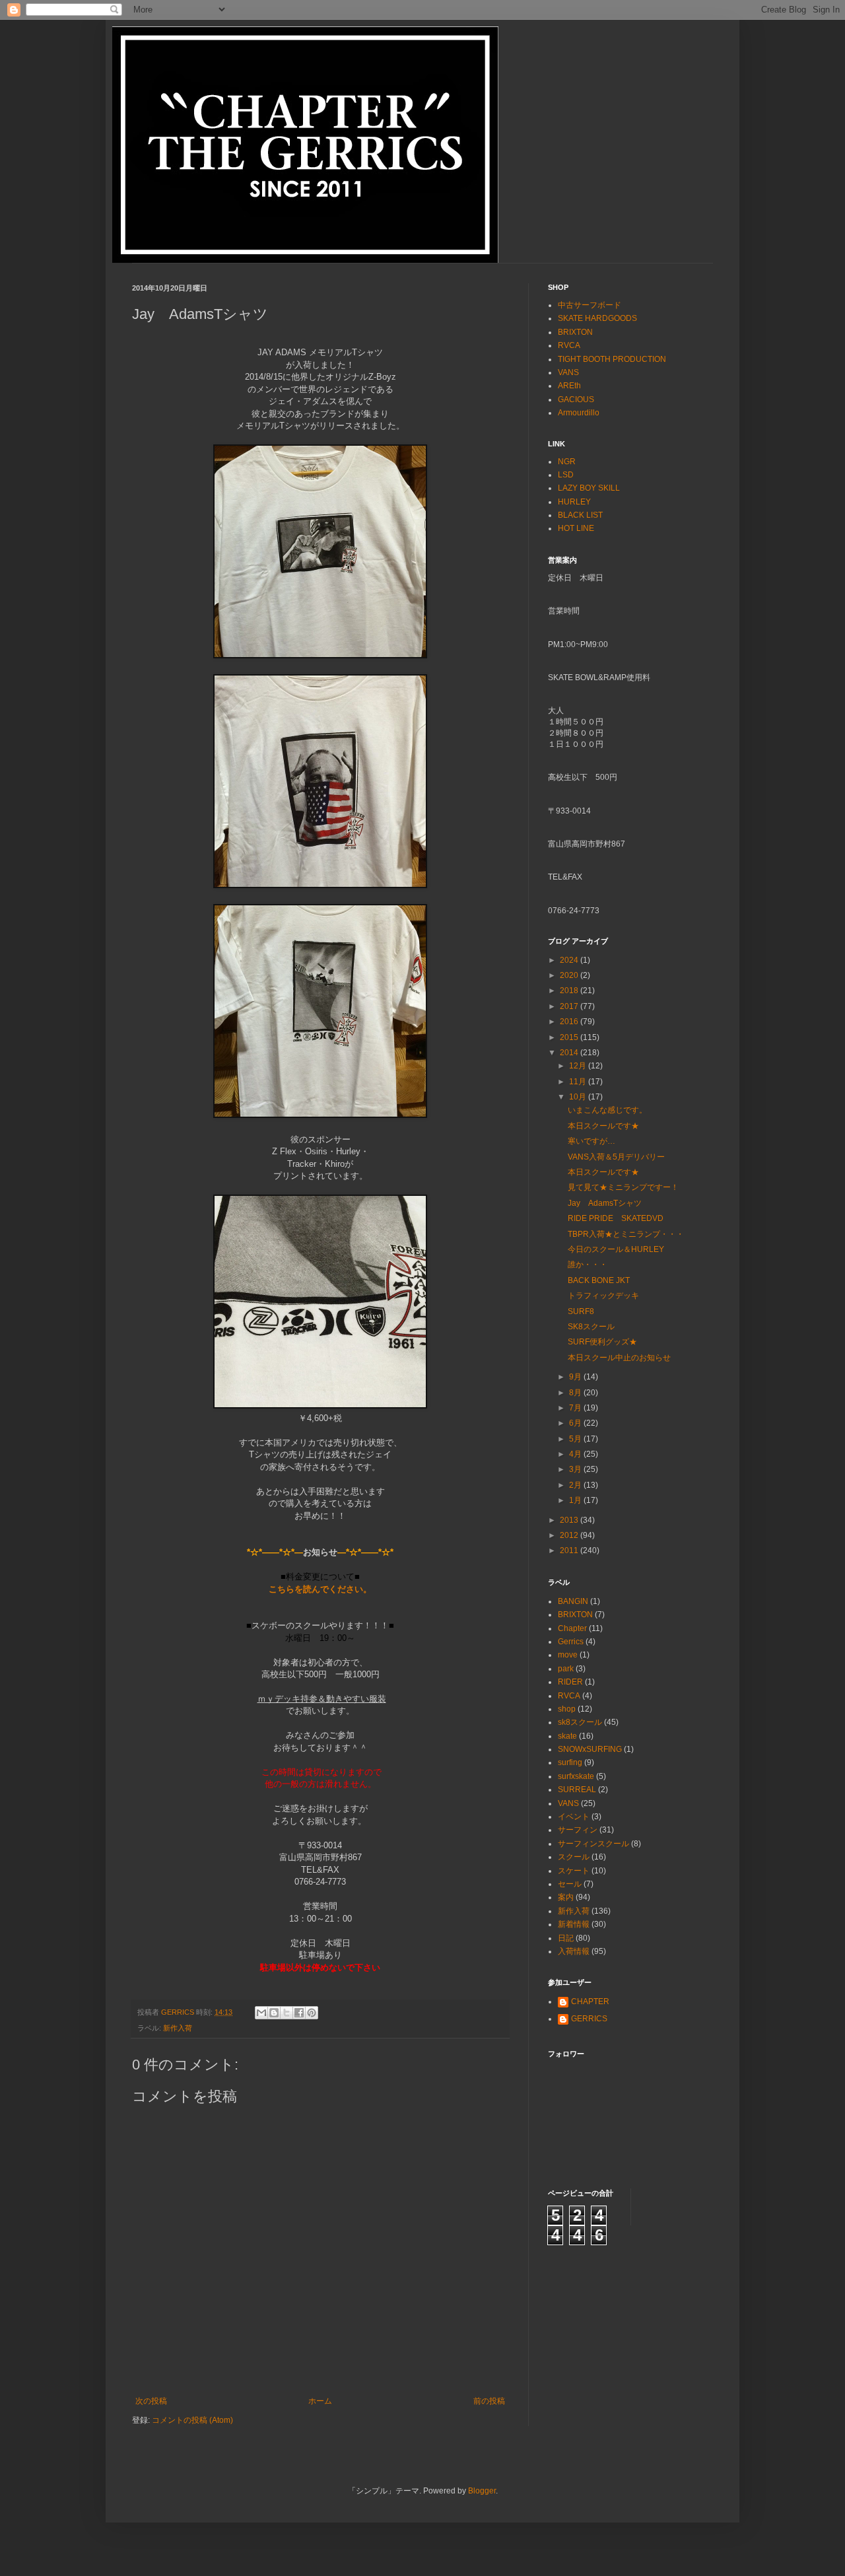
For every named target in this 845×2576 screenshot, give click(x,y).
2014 (570, 1053)
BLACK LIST (580, 515)
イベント (574, 1817)
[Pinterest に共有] (312, 2013)
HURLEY (574, 502)
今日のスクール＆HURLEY (616, 1249)
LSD (566, 475)
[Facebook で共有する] (299, 2013)
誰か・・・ (588, 1265)
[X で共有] (287, 2013)
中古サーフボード (590, 305)
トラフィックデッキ (603, 1296)
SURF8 (581, 1311)
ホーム (320, 2401)
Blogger (482, 2491)
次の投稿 (151, 2401)
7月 (576, 1408)
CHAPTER (590, 2002)
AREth (569, 386)
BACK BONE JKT (599, 1280)
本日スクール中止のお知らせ (619, 1358)
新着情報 (574, 1924)
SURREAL (577, 1790)
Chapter (572, 1628)
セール (570, 1884)
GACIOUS (576, 400)
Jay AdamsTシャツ (605, 1203)
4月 (576, 1454)
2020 (570, 975)
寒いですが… (591, 1141)
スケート (574, 1871)
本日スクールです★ (603, 1126)
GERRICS (589, 2019)
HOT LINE (576, 528)
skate (567, 1736)
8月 (576, 1393)
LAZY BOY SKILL (589, 488)
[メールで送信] (261, 2013)
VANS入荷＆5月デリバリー (616, 1157)
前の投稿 (489, 2401)
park (566, 1669)
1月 (576, 1500)
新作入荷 (178, 2028)
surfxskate (576, 1776)
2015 (570, 1037)
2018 (570, 991)
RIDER (570, 1682)
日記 (566, 1938)
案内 (566, 1897)
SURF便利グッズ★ (602, 1342)
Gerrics (571, 1642)
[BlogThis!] (274, 2013)
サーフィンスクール (593, 1844)
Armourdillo (579, 413)
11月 (579, 1082)
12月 (579, 1066)
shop (567, 1709)
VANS (568, 372)
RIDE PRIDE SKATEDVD (616, 1218)
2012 (570, 1535)
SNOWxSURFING (590, 1749)
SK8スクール (591, 1327)
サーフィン (578, 1830)
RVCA (569, 345)
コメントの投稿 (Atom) (192, 2420)
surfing (570, 1762)
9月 (576, 1377)
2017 (570, 1006)
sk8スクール (580, 1722)
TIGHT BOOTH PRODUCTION (612, 359)
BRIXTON (575, 332)
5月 (576, 1439)
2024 (570, 960)
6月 (576, 1423)
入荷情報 (574, 1951)
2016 (570, 1022)
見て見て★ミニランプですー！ (623, 1187)
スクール (574, 1857)
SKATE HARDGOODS (597, 318)
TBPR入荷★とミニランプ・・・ (626, 1234)
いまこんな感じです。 (607, 1110)
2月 (576, 1485)
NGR (567, 462)
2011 (570, 1550)
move (568, 1655)
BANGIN (573, 1601)
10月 (579, 1097)
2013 (570, 1520)
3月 (576, 1469)
